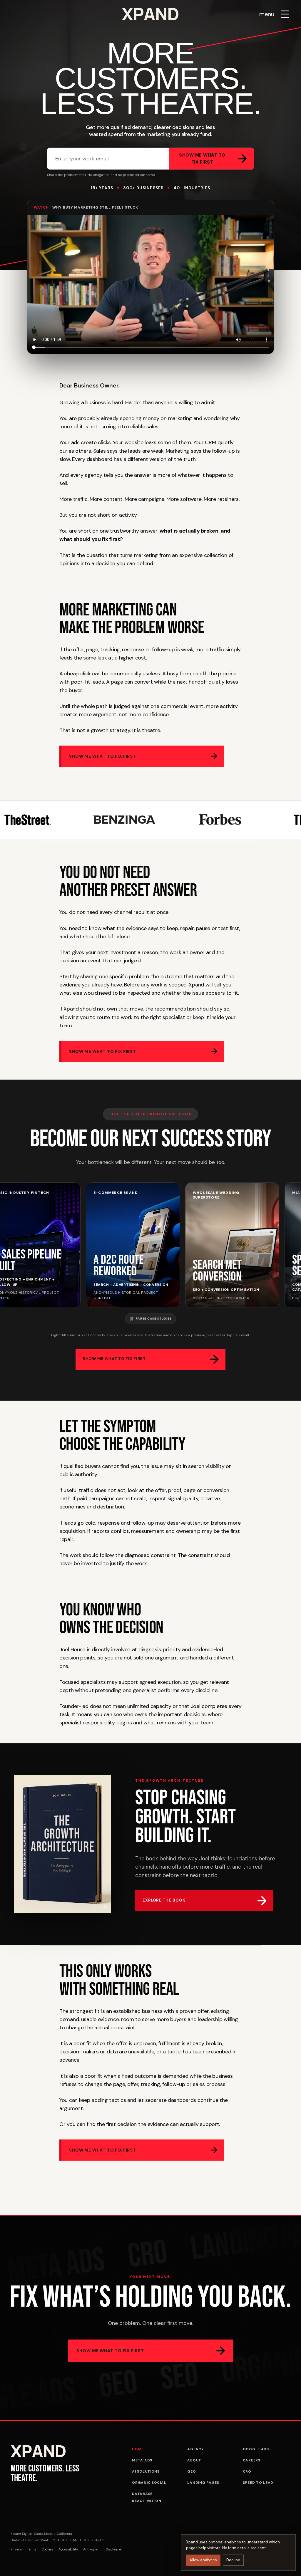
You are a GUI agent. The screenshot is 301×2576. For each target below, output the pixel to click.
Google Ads (256, 2449)
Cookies (47, 2549)
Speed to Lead (258, 2483)
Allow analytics (203, 2560)
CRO (247, 2471)
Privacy (16, 2549)
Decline (233, 2560)
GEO (192, 2471)
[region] (150, 1245)
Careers (252, 2460)
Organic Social (149, 2483)
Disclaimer (114, 2549)
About (194, 2460)
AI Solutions (146, 2471)
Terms (32, 2549)
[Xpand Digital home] (150, 14)
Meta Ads (142, 2460)
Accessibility (68, 2549)
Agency (195, 2449)
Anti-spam (92, 2549)
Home (138, 2449)
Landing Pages (203, 2483)
